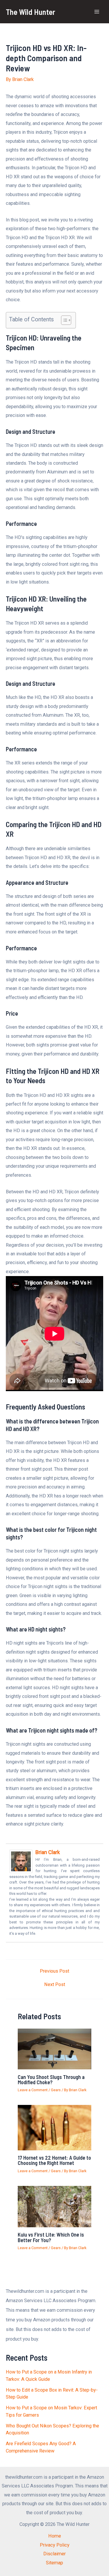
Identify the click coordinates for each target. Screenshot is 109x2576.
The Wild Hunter (31, 12)
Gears (56, 2090)
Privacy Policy (55, 2545)
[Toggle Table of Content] (63, 320)
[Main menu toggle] (97, 12)
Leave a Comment (33, 2090)
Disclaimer (54, 2554)
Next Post (55, 1985)
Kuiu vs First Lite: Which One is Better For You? (51, 2237)
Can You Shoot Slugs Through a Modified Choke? (51, 2080)
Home (55, 2536)
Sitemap (54, 2563)
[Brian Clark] (21, 1861)
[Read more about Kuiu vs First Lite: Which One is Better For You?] (54, 2206)
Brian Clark (48, 1852)
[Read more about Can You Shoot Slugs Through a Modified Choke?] (54, 2049)
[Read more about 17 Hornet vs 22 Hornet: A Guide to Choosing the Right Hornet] (54, 2127)
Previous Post (54, 1971)
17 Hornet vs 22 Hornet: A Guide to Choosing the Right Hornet (54, 2160)
